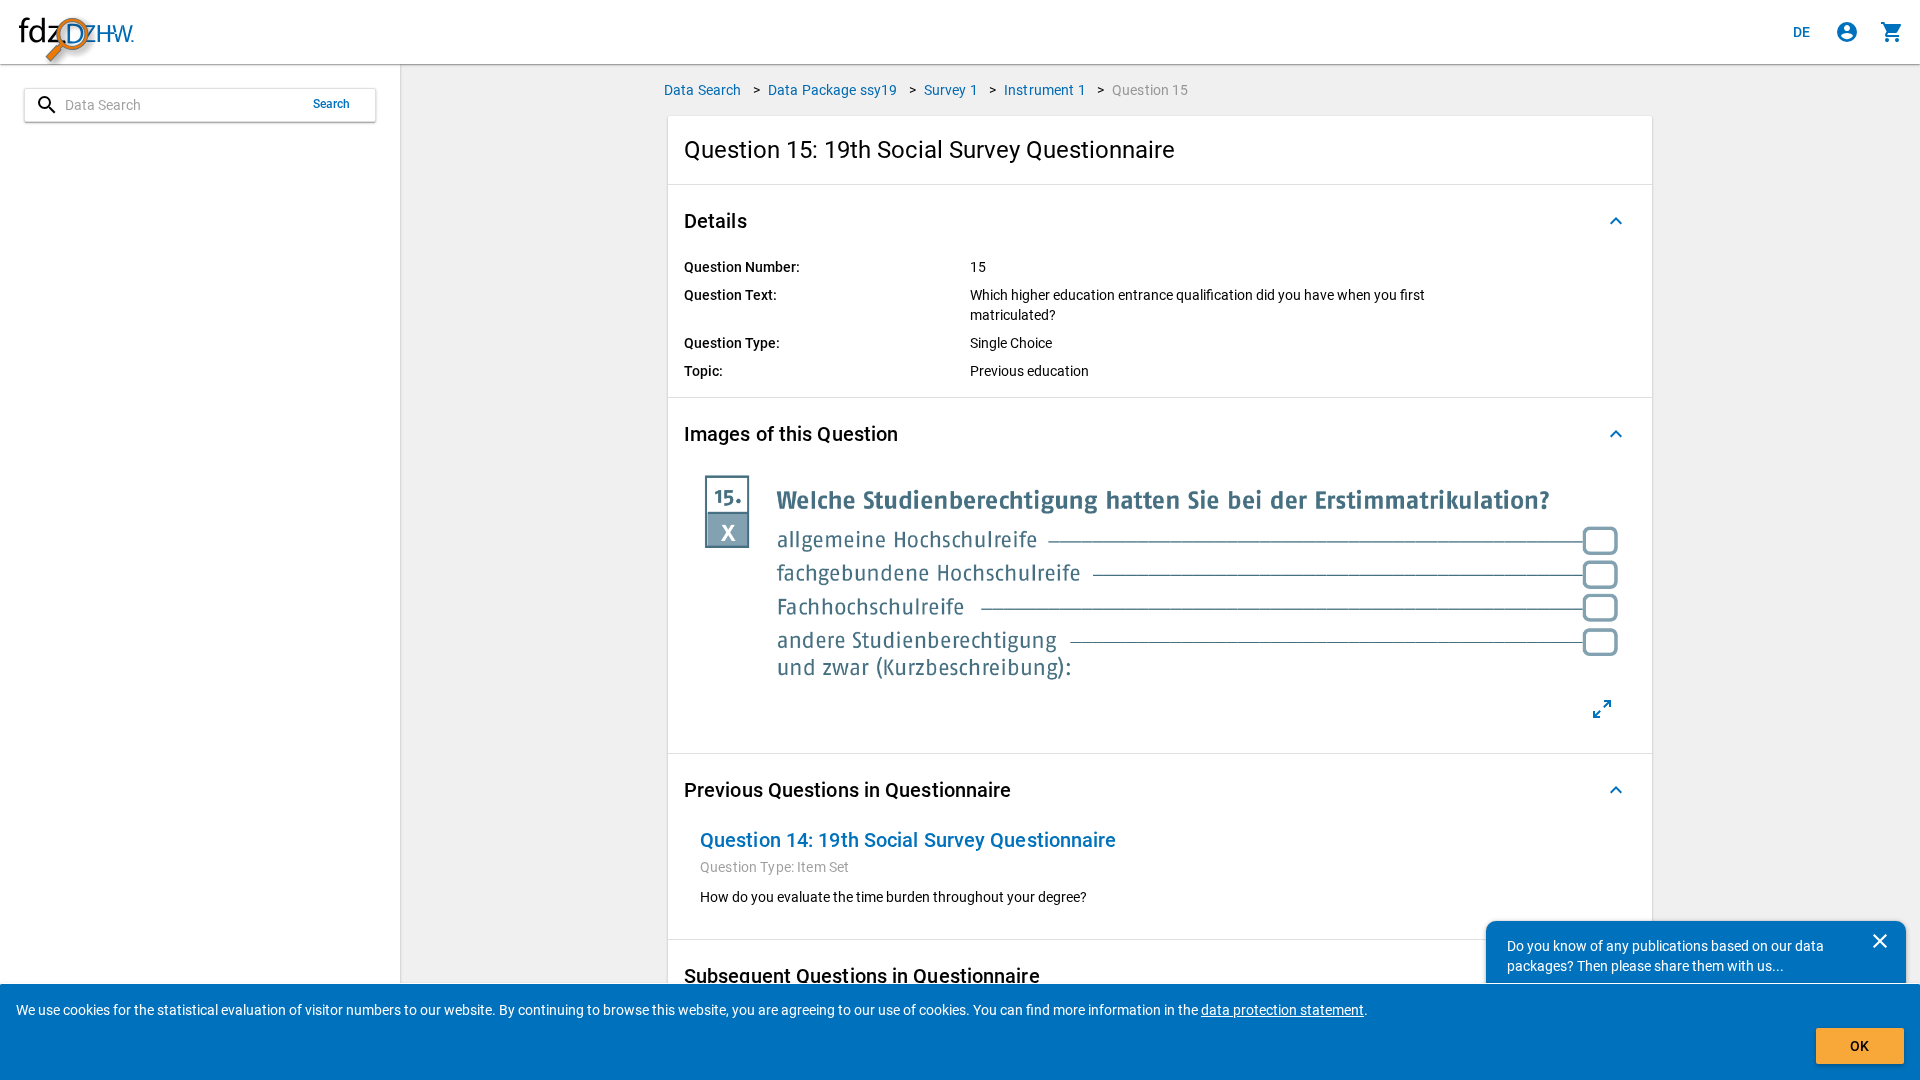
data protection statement (1282, 1010)
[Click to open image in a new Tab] (1602, 709)
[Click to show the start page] (76, 32)
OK (1859, 1046)
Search (332, 104)
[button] (1160, 221)
